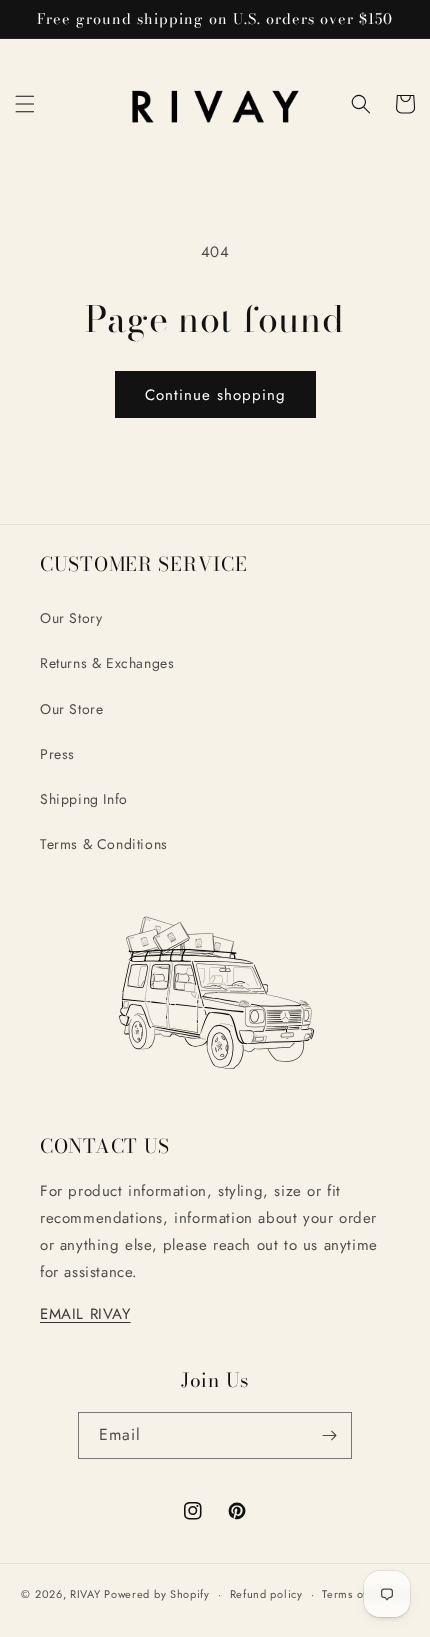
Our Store (71, 709)
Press (57, 754)
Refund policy (266, 1594)
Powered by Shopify (157, 1594)
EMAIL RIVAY (85, 1314)
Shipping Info (84, 799)
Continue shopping (215, 395)
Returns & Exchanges (107, 663)
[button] (25, 104)
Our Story (71, 618)
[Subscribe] (329, 1435)
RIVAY (85, 1594)
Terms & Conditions (104, 844)
